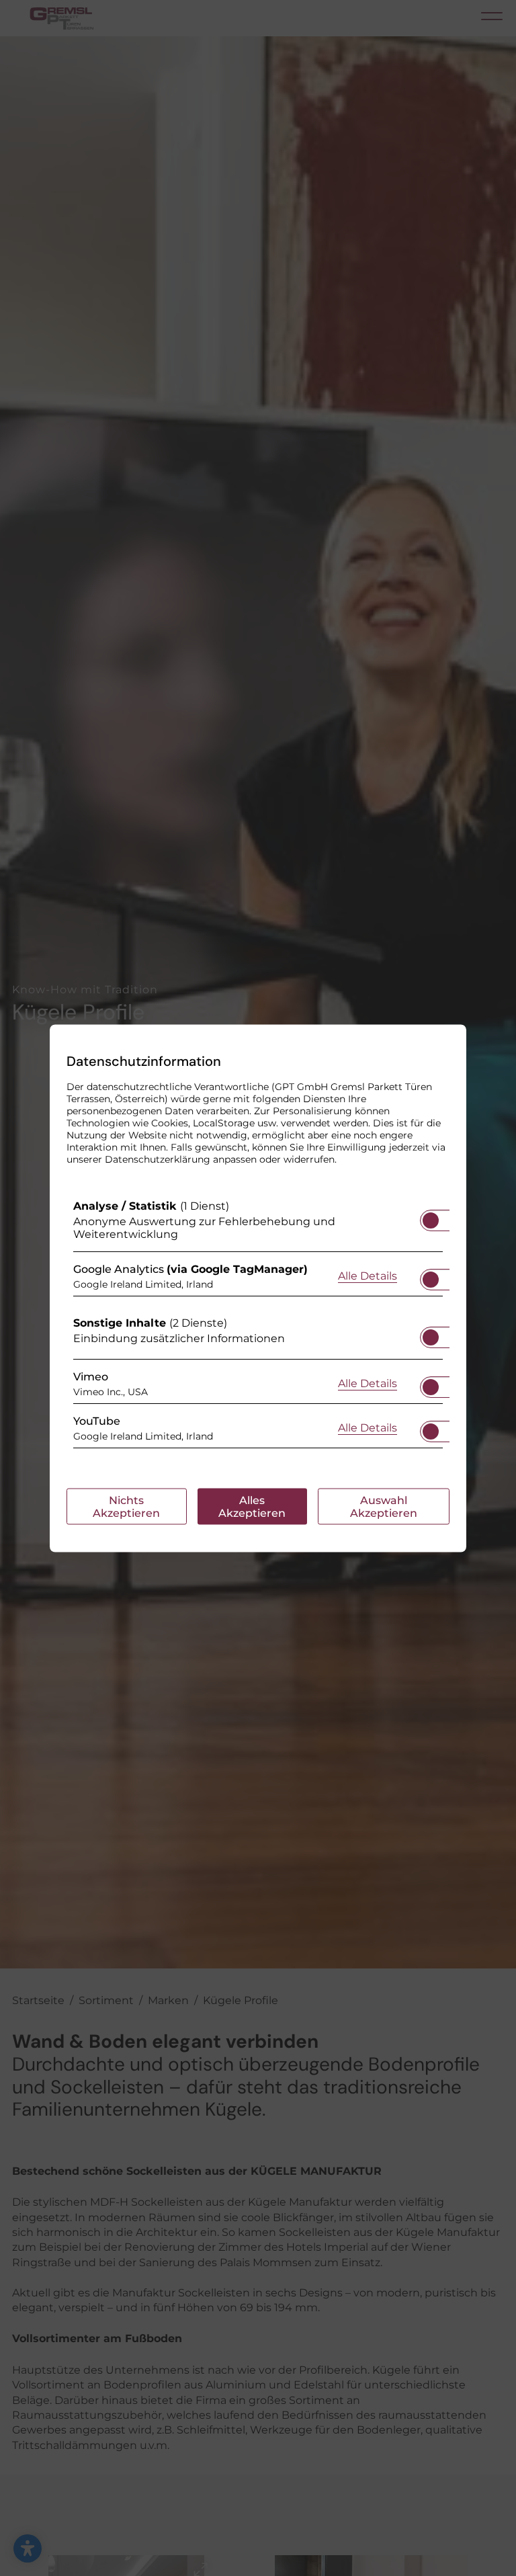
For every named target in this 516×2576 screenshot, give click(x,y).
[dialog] (258, 1288)
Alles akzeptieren (252, 1506)
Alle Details (368, 1276)
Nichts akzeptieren (126, 1506)
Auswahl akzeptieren (384, 1506)
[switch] (431, 1216)
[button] (431, 1220)
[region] (258, 1327)
